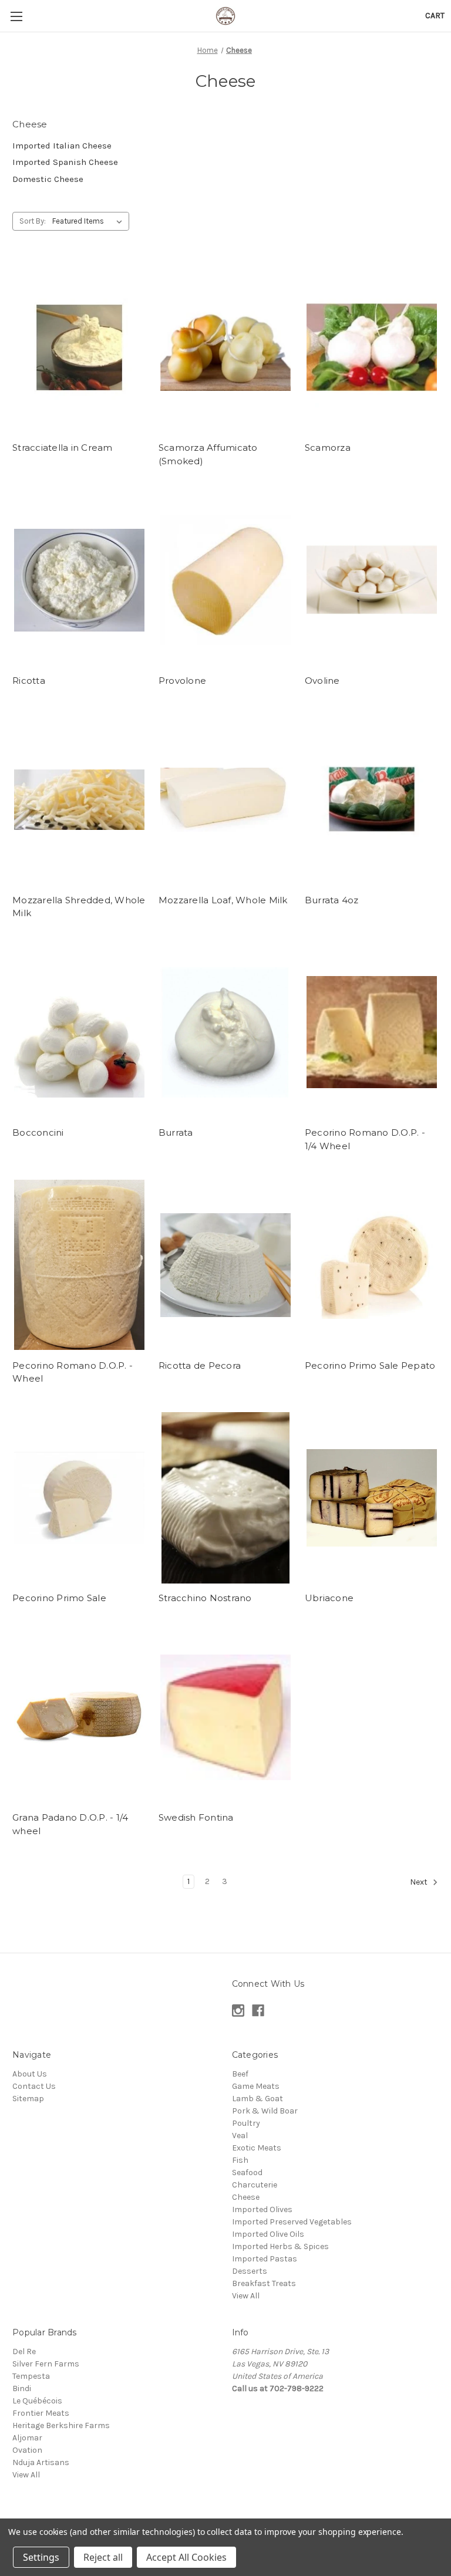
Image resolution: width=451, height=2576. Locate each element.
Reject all (103, 2557)
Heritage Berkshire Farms (61, 2425)
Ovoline (322, 681)
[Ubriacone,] (372, 1498)
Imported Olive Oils (268, 2234)
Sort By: (33, 221)
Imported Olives (262, 2209)
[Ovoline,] (372, 580)
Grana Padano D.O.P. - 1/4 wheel (70, 1824)
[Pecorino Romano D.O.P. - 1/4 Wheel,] (372, 1033)
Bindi (22, 2388)
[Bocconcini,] (79, 1033)
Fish (240, 2160)
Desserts (250, 2271)
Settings (41, 2557)
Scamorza (328, 448)
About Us (30, 2074)
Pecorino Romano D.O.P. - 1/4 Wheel (365, 1139)
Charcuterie (255, 2185)
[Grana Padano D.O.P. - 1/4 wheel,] (79, 1718)
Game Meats (256, 2086)
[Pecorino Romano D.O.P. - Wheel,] (79, 1265)
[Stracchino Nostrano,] (225, 1498)
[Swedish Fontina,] (225, 1718)
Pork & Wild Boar (265, 2111)
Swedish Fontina (196, 1817)
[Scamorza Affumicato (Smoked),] (225, 347)
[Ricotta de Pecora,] (225, 1265)
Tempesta (31, 2376)
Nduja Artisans (41, 2462)
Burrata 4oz (332, 900)
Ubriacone (329, 1598)
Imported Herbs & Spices (280, 2246)
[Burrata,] (225, 1033)
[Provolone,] (225, 580)
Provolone (182, 681)
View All (246, 2296)
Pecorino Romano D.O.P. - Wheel (73, 1372)
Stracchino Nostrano (205, 1598)
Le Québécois (37, 2401)
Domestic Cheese (48, 179)
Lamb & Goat (258, 2099)
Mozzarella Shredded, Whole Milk (79, 907)
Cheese (246, 2197)
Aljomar (27, 2438)
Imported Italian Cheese (62, 146)
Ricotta (29, 681)
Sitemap (28, 2099)
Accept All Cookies (186, 2557)
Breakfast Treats (264, 2283)
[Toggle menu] (16, 16)
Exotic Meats (257, 2148)
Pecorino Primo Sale (59, 1598)
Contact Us (34, 2086)
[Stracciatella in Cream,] (79, 347)
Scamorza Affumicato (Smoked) (208, 454)
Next (420, 1883)
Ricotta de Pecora (200, 1365)
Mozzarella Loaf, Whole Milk (223, 900)
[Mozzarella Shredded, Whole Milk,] (79, 800)
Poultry (246, 2123)
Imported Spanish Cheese (65, 162)
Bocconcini (38, 1132)
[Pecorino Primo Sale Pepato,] (372, 1265)
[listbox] (90, 221)
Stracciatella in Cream (63, 448)
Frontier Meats (41, 2413)
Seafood (247, 2172)
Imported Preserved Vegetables (292, 2222)
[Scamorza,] (372, 347)
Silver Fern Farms (46, 2364)
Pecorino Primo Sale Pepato (370, 1365)
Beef (240, 2074)
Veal (240, 2136)
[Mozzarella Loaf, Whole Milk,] (225, 800)
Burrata (176, 1132)
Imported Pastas (265, 2259)
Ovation (27, 2450)
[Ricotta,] (79, 580)
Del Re (24, 2352)
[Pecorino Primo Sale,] (79, 1498)
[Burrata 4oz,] (372, 800)
